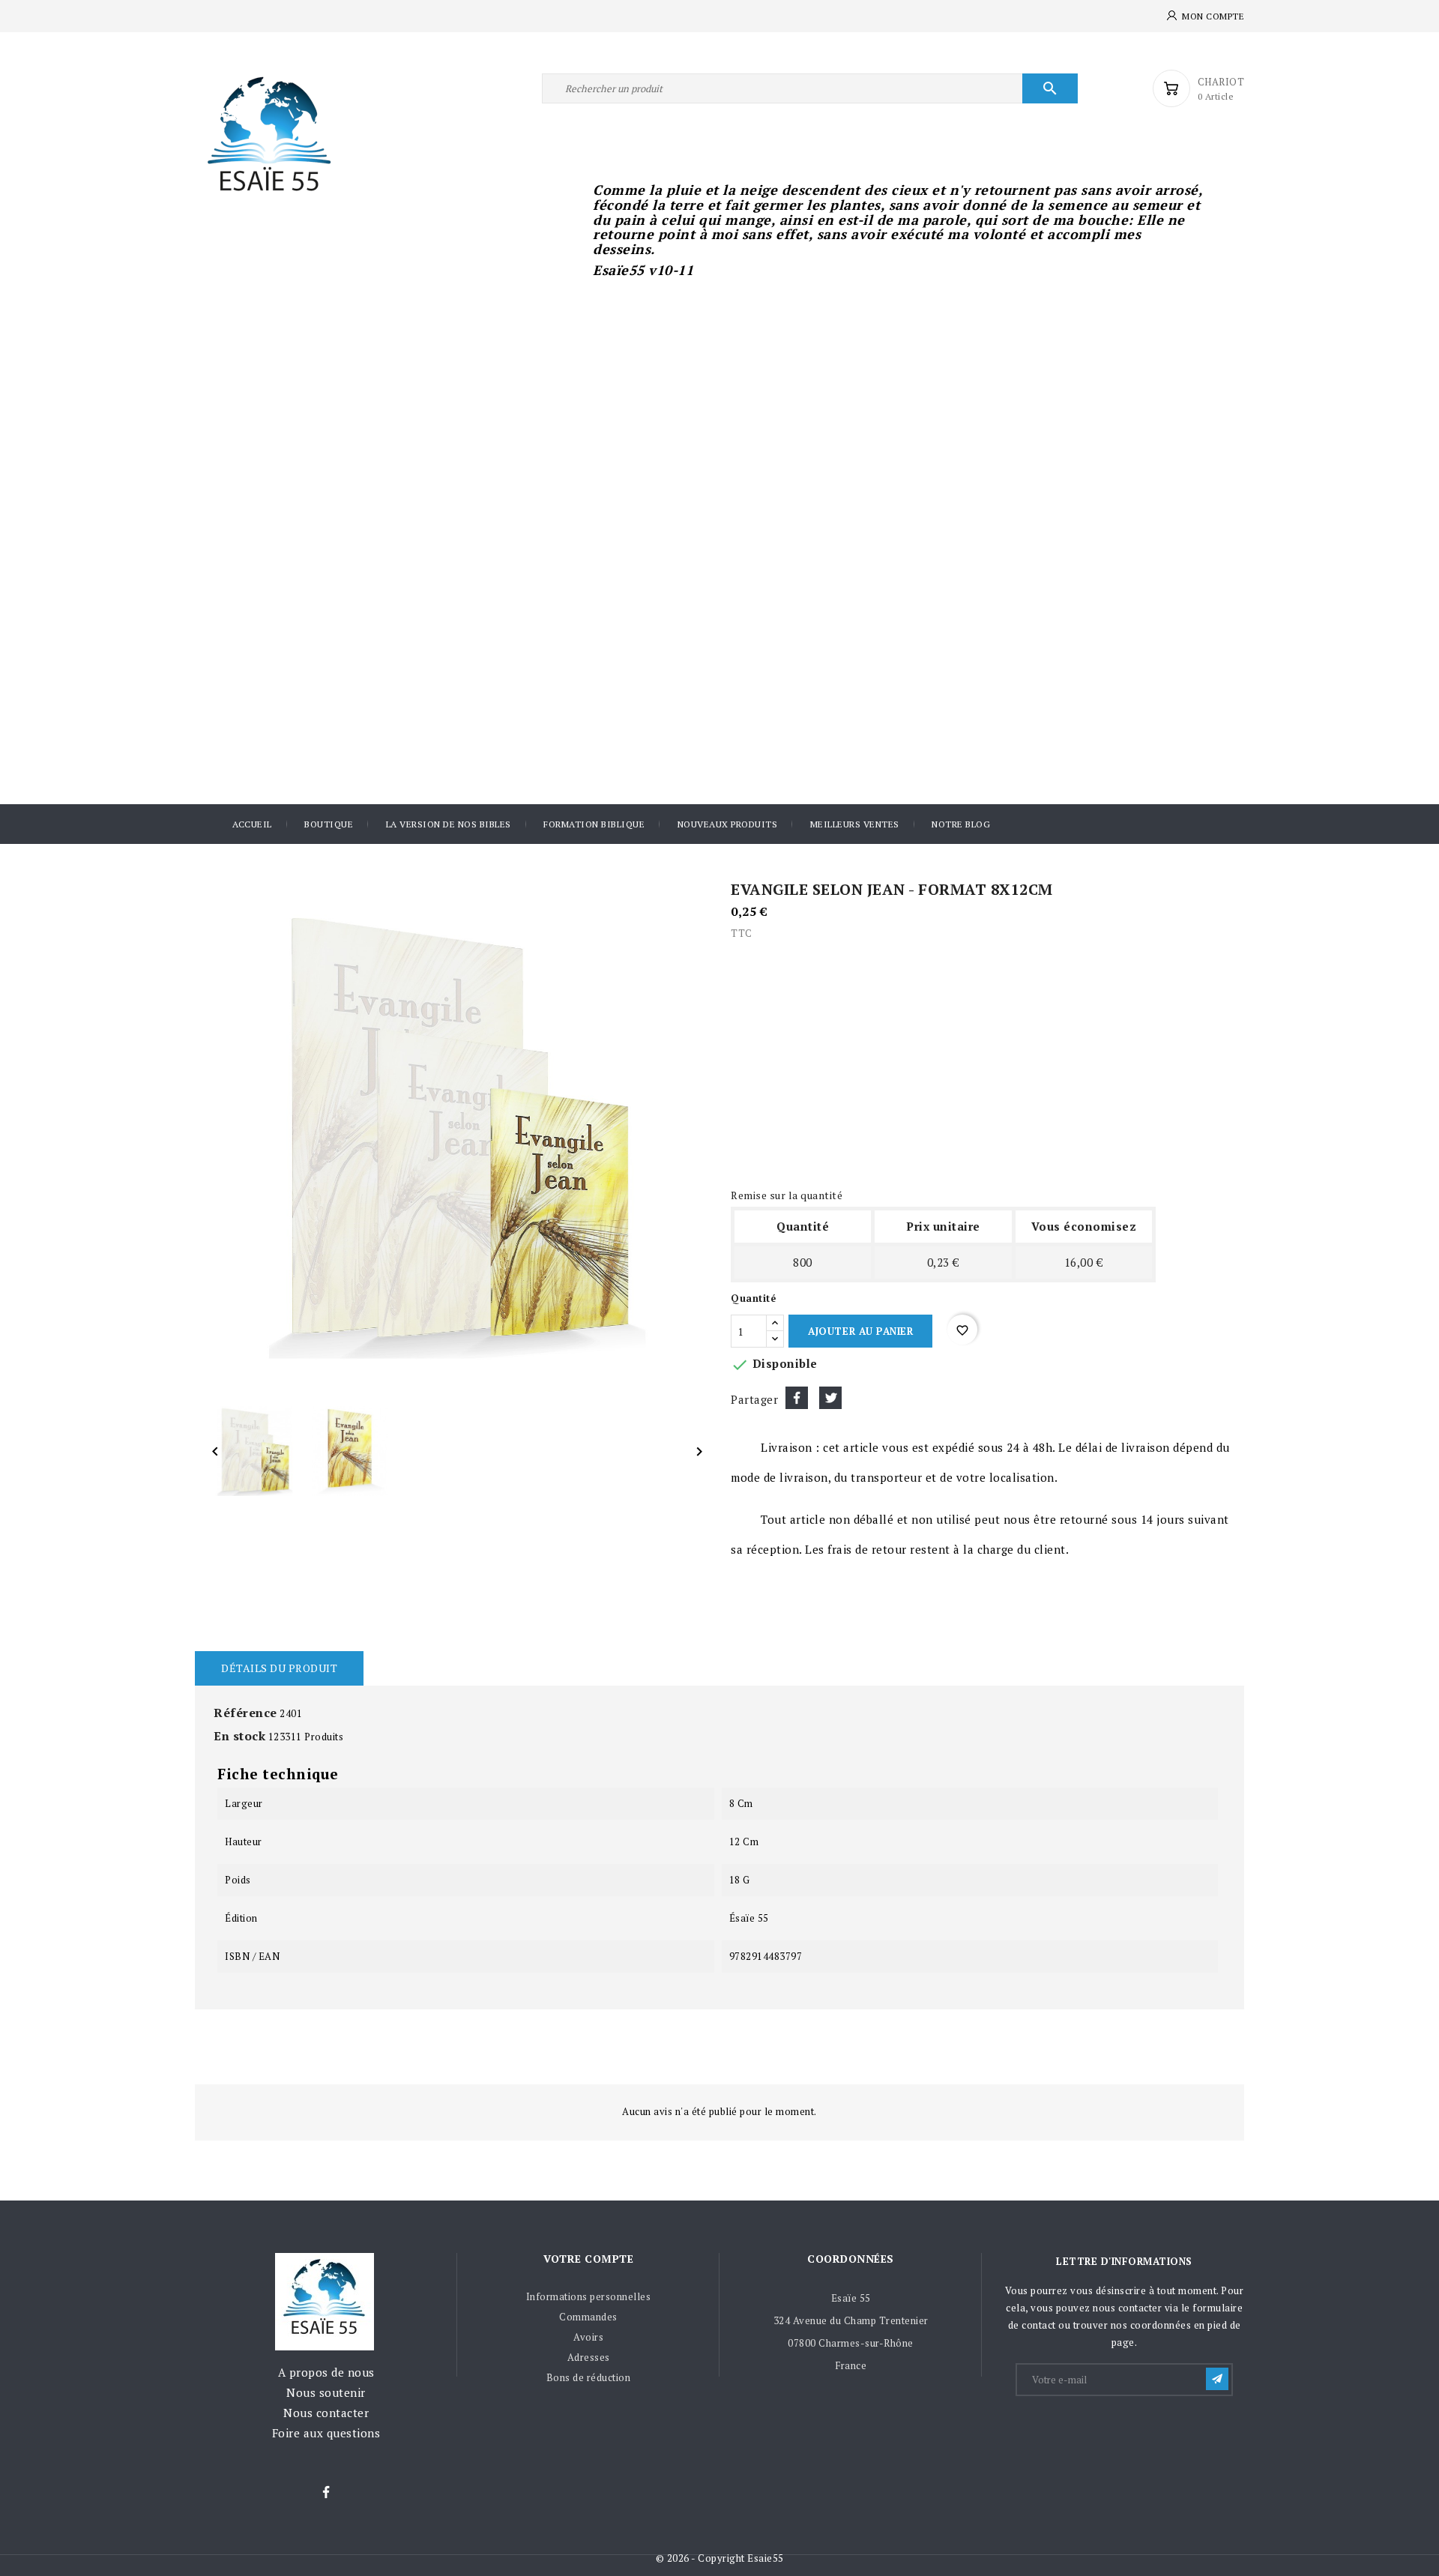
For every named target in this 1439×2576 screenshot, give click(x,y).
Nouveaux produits (728, 824)
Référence (245, 1713)
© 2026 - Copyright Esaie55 (720, 2558)
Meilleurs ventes (855, 824)
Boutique (329, 824)
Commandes (588, 2317)
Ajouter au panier (860, 1331)
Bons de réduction (589, 2377)
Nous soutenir (326, 2392)
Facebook (326, 2493)
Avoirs (588, 2337)
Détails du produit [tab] (279, 1668)
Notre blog (961, 824)
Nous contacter (326, 2413)
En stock (239, 1736)
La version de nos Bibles (449, 824)
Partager (797, 1398)
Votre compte (588, 2259)
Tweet (830, 1398)
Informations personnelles (589, 2296)
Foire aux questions (326, 2433)
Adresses (589, 2357)
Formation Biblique (594, 824)
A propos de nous (326, 2372)
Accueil (252, 824)
